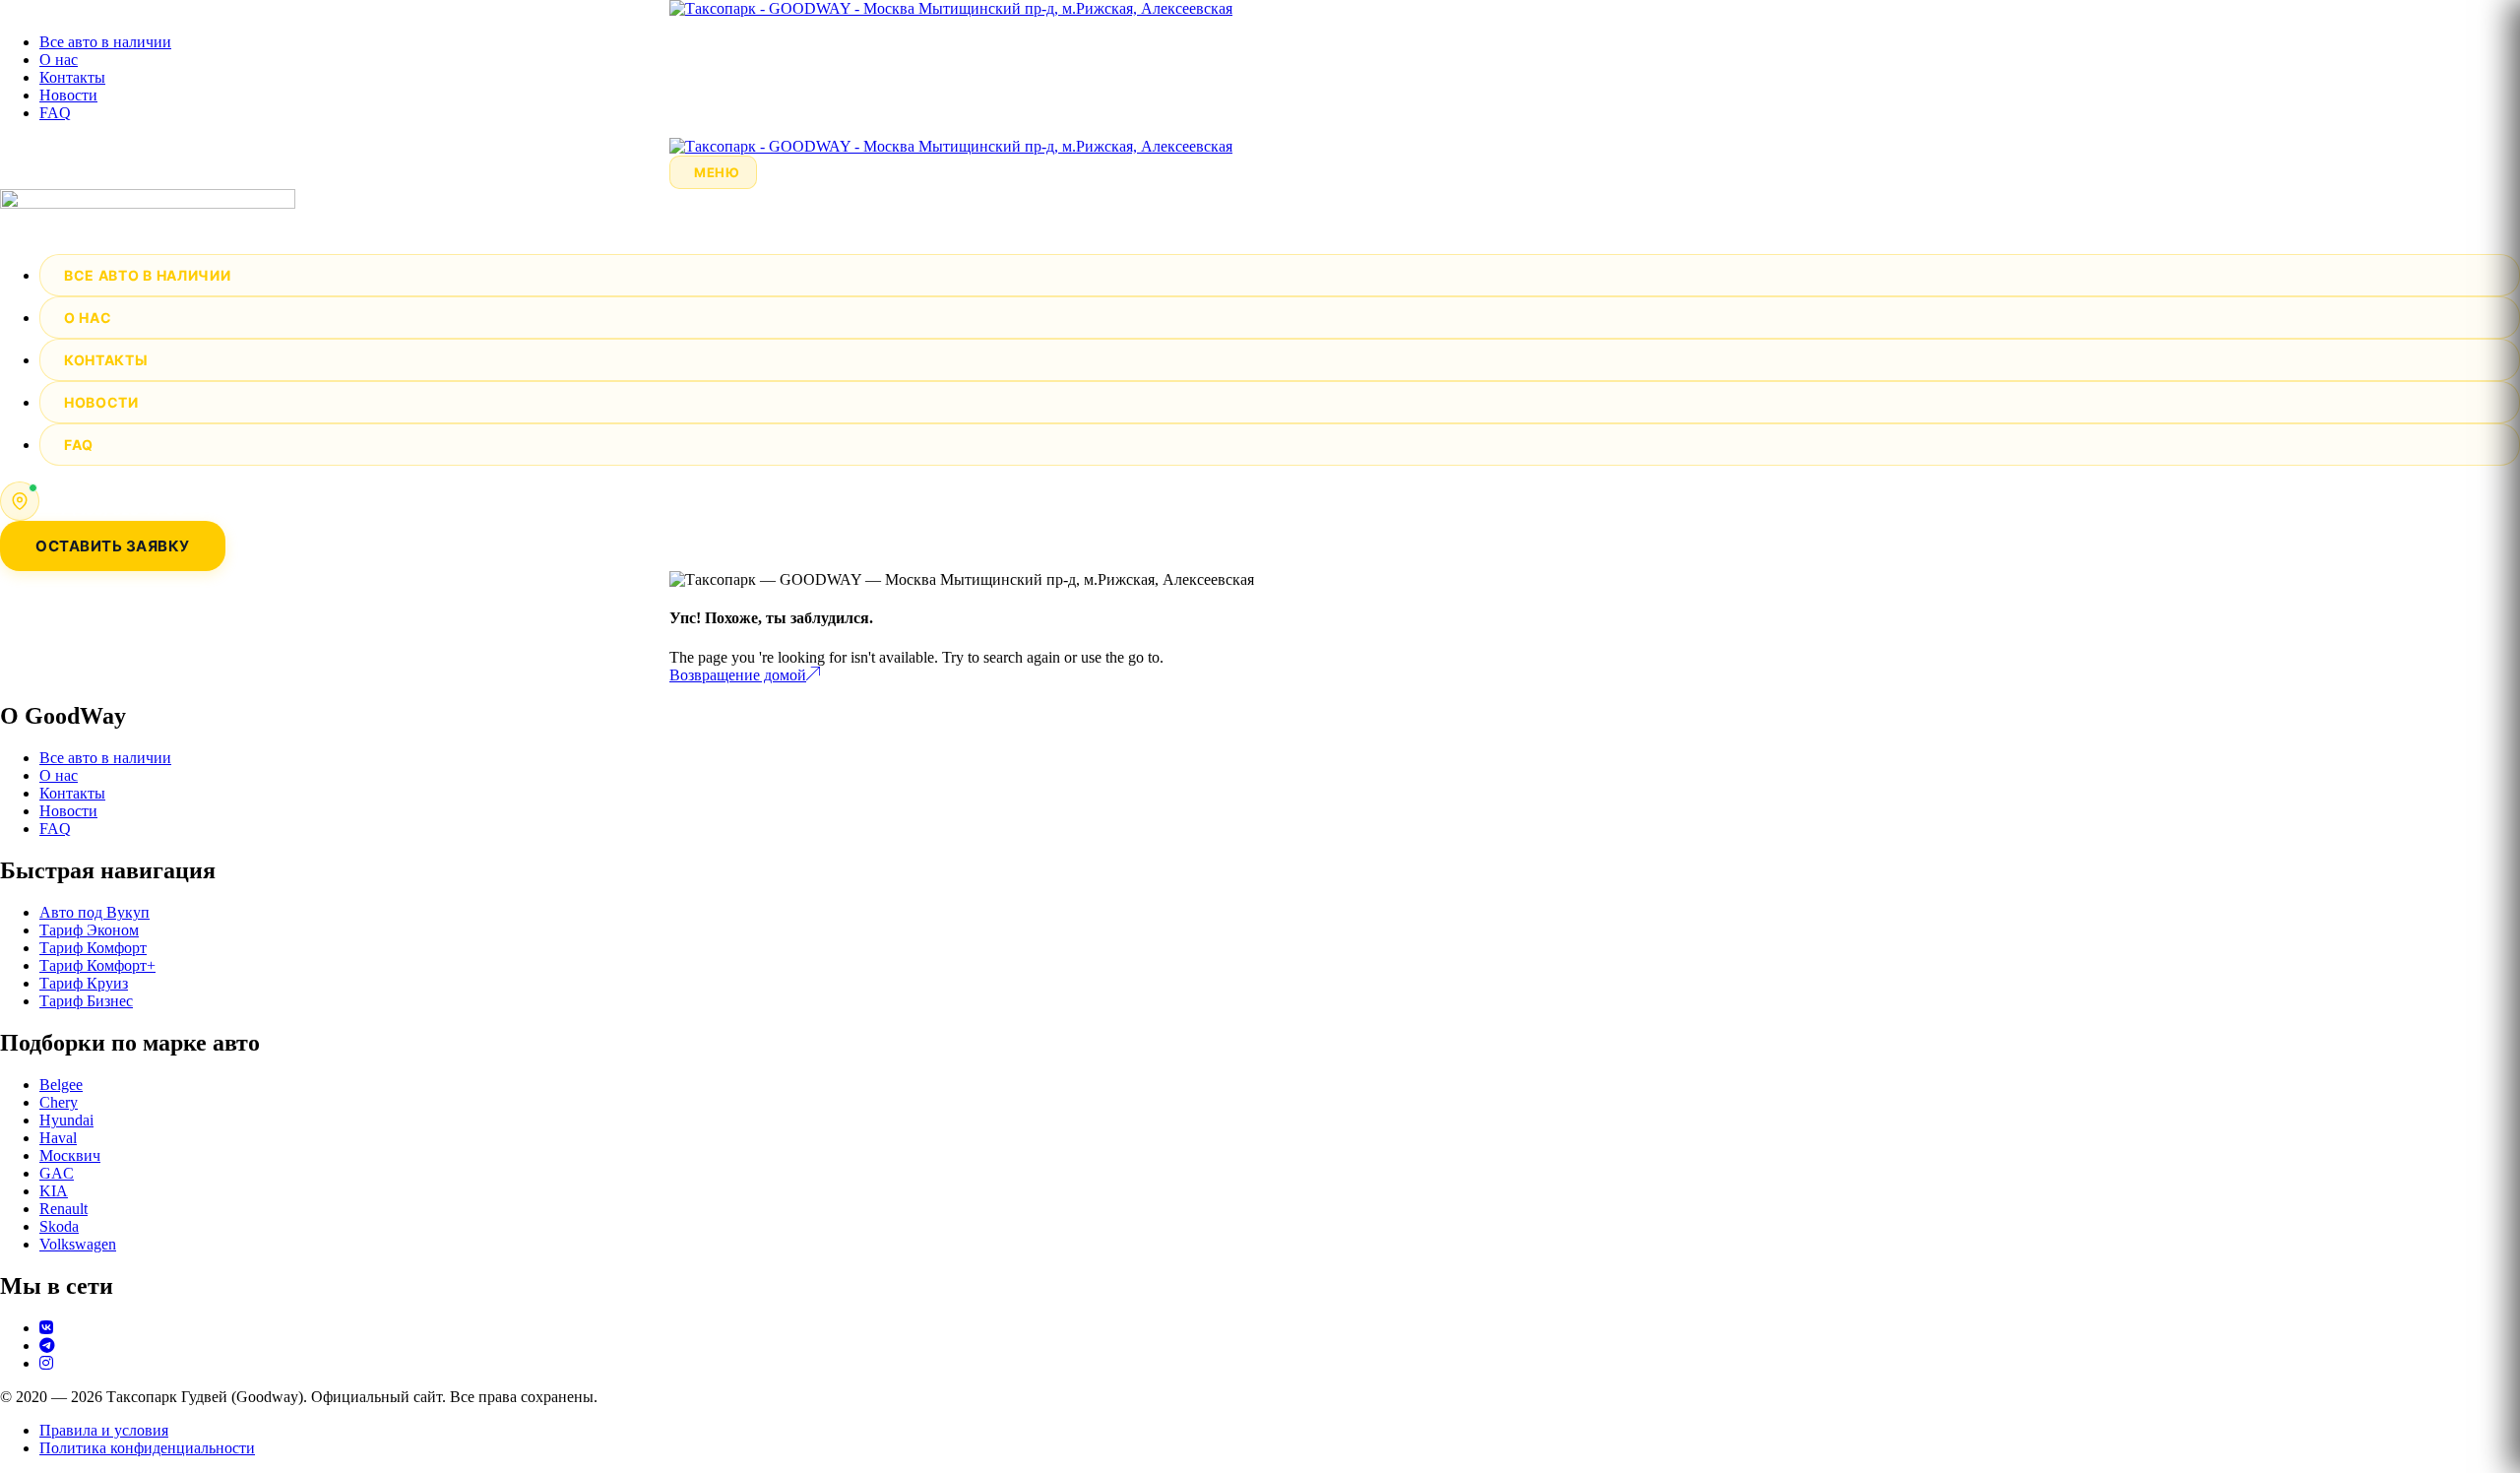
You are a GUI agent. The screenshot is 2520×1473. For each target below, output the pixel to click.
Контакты (72, 77)
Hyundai (66, 1120)
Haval (58, 1138)
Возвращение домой (738, 675)
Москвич (70, 1155)
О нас (59, 60)
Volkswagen (78, 1244)
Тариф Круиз (84, 983)
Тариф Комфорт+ (97, 965)
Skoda (59, 1226)
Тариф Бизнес (86, 1001)
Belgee (61, 1085)
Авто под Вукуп (94, 912)
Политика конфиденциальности (147, 1448)
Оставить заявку (113, 546)
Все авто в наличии (105, 42)
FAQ (55, 113)
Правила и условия (104, 1430)
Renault (63, 1209)
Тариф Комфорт (93, 948)
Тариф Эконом (89, 930)
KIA (54, 1191)
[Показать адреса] (20, 501)
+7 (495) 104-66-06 (118, 491)
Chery (59, 1102)
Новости (68, 95)
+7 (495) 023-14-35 (118, 510)
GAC (57, 1173)
